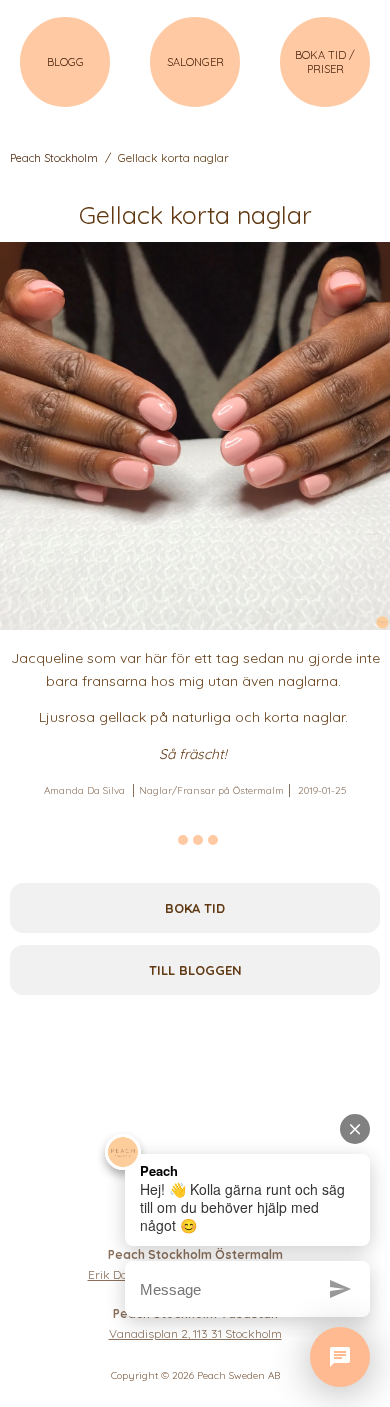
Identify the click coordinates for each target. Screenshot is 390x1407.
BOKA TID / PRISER (325, 62)
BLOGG (65, 62)
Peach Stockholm (54, 158)
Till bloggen (195, 970)
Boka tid (195, 908)
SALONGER (195, 62)
